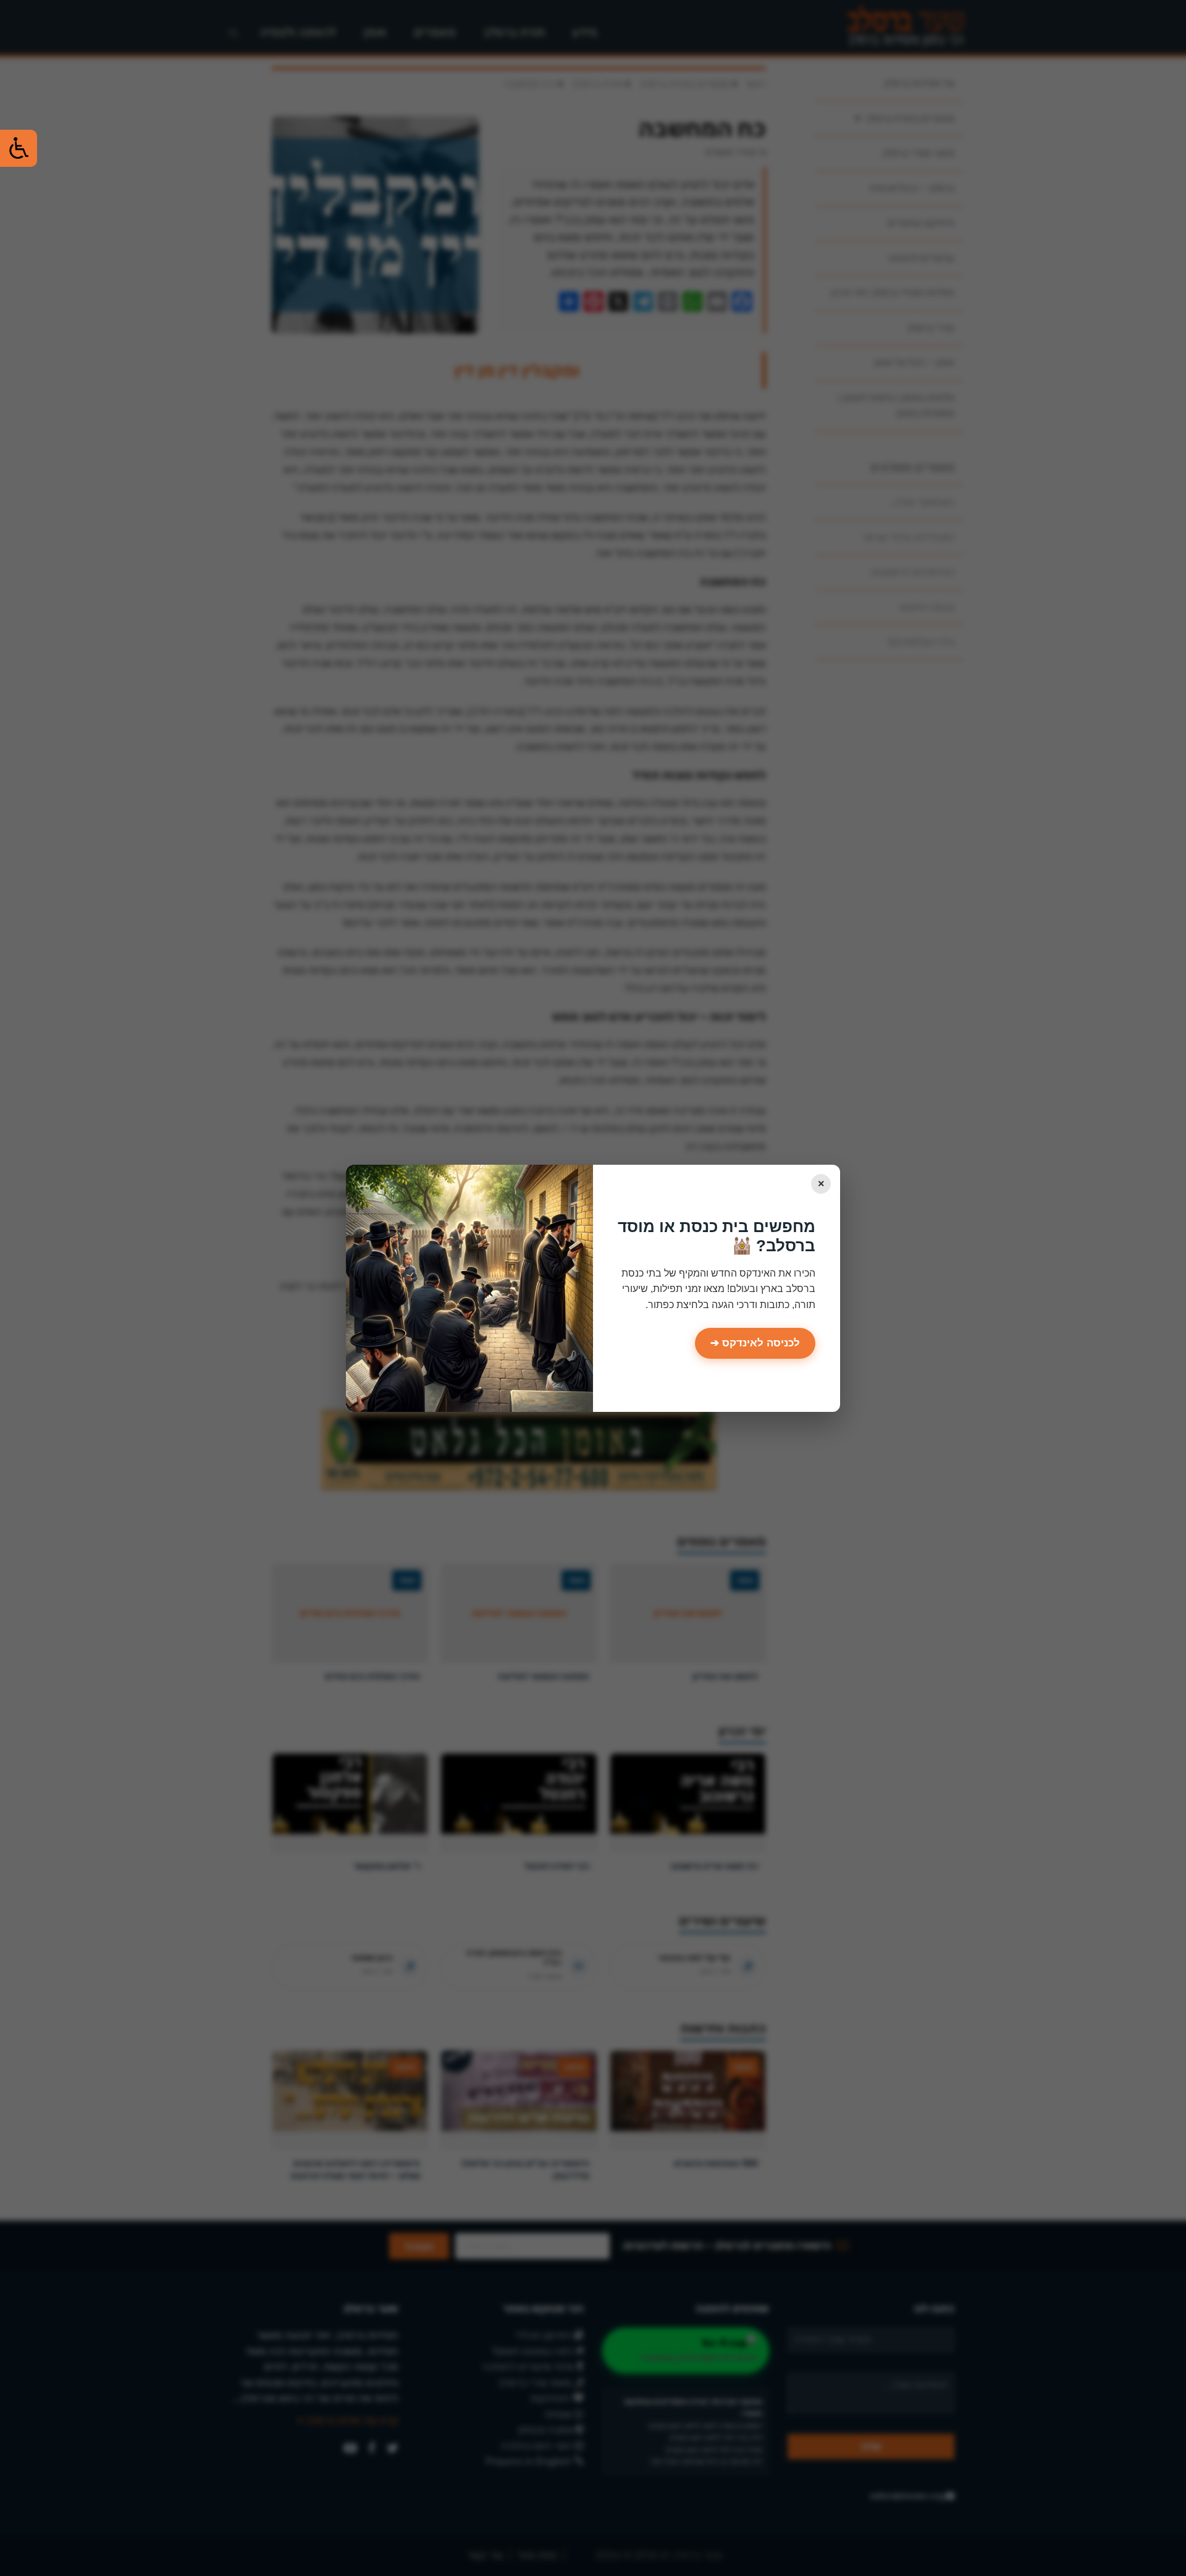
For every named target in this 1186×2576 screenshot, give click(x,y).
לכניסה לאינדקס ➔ (755, 1343)
